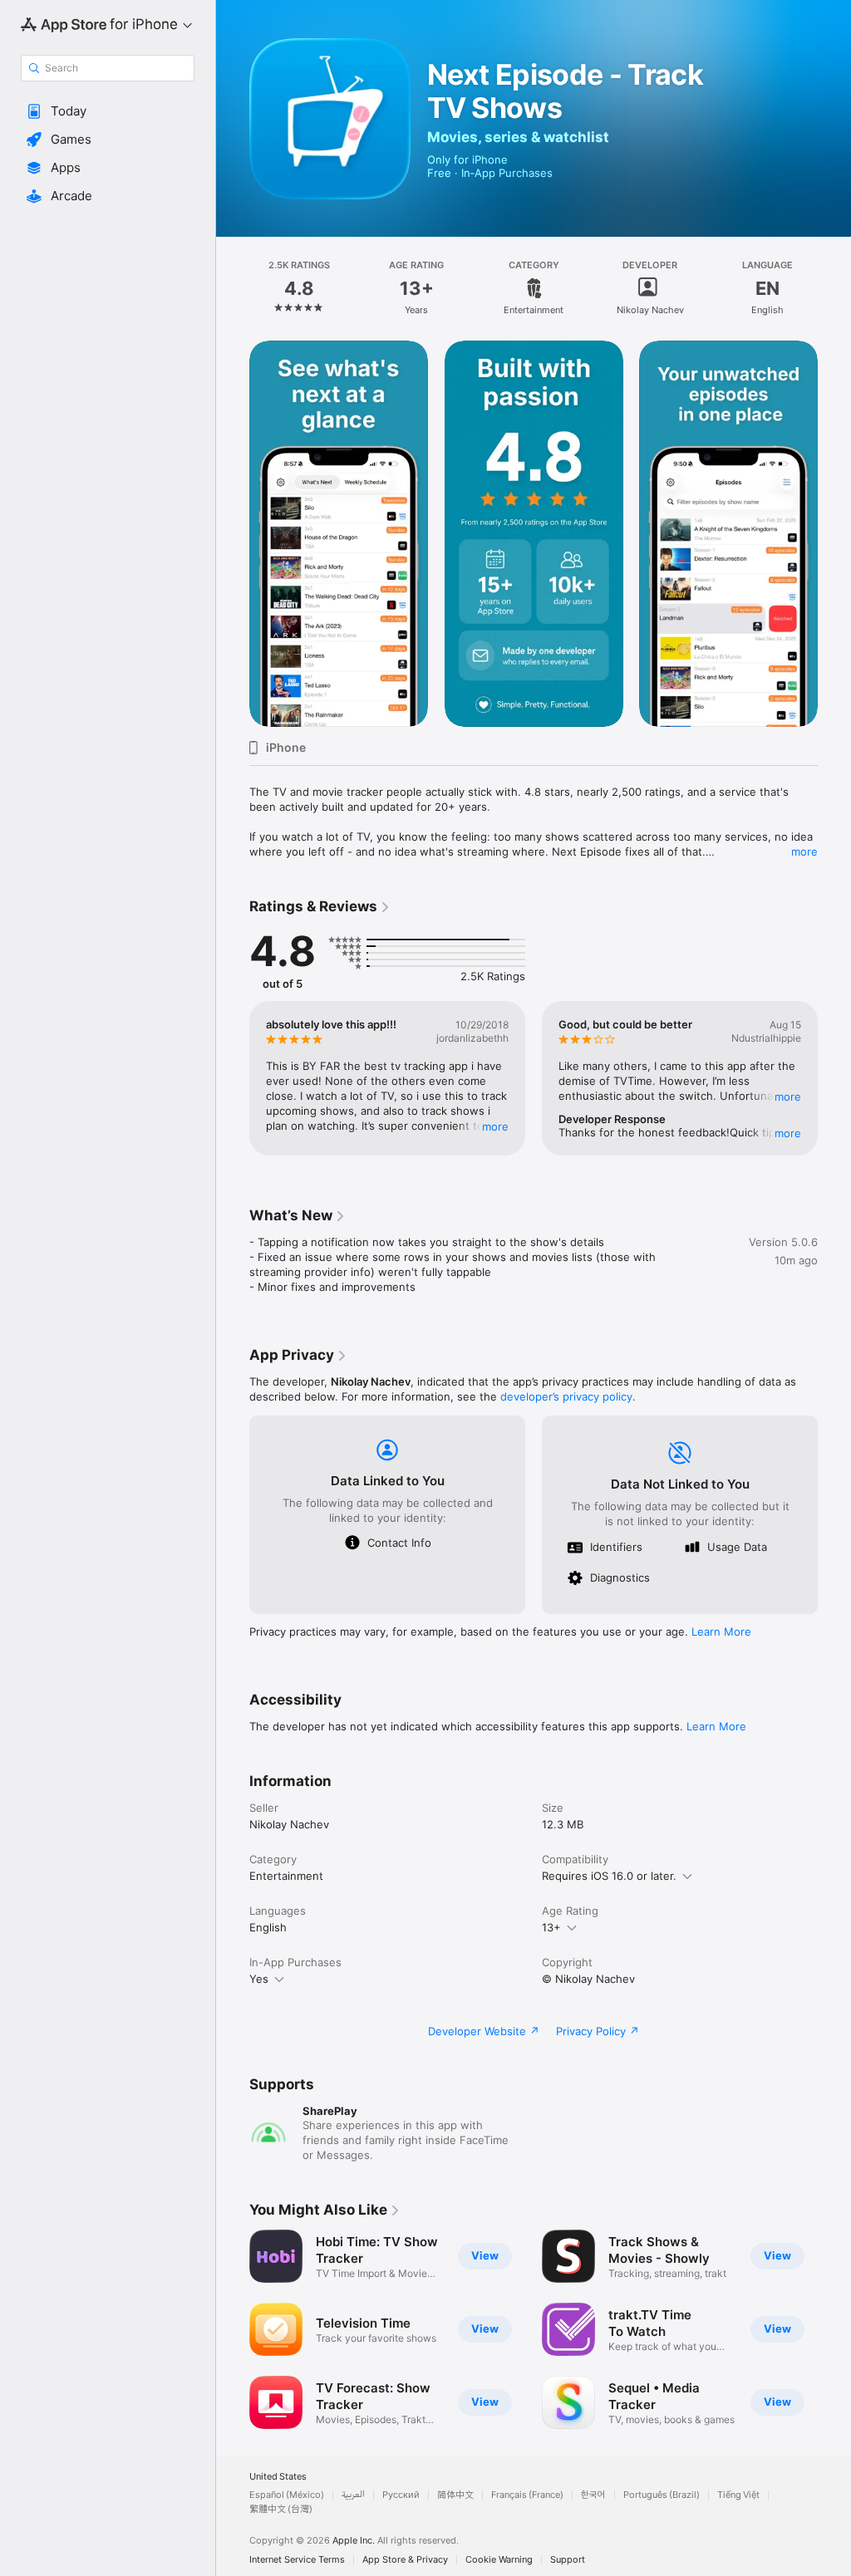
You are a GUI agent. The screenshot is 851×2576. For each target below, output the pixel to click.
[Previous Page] (233, 288)
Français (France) (527, 2495)
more (804, 851)
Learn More (721, 1631)
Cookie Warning (499, 2560)
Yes (259, 1979)
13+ (551, 1927)
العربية (353, 2495)
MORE (495, 1126)
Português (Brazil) (662, 2495)
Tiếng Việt (738, 2495)
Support (568, 2560)
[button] (108, 111)
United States (278, 2477)
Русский (401, 2495)
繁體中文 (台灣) (281, 2509)
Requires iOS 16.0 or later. (609, 1876)
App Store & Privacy (405, 2560)
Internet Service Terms (297, 2560)
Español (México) (287, 2495)
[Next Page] (834, 288)
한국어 (593, 2495)
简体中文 (455, 2495)
